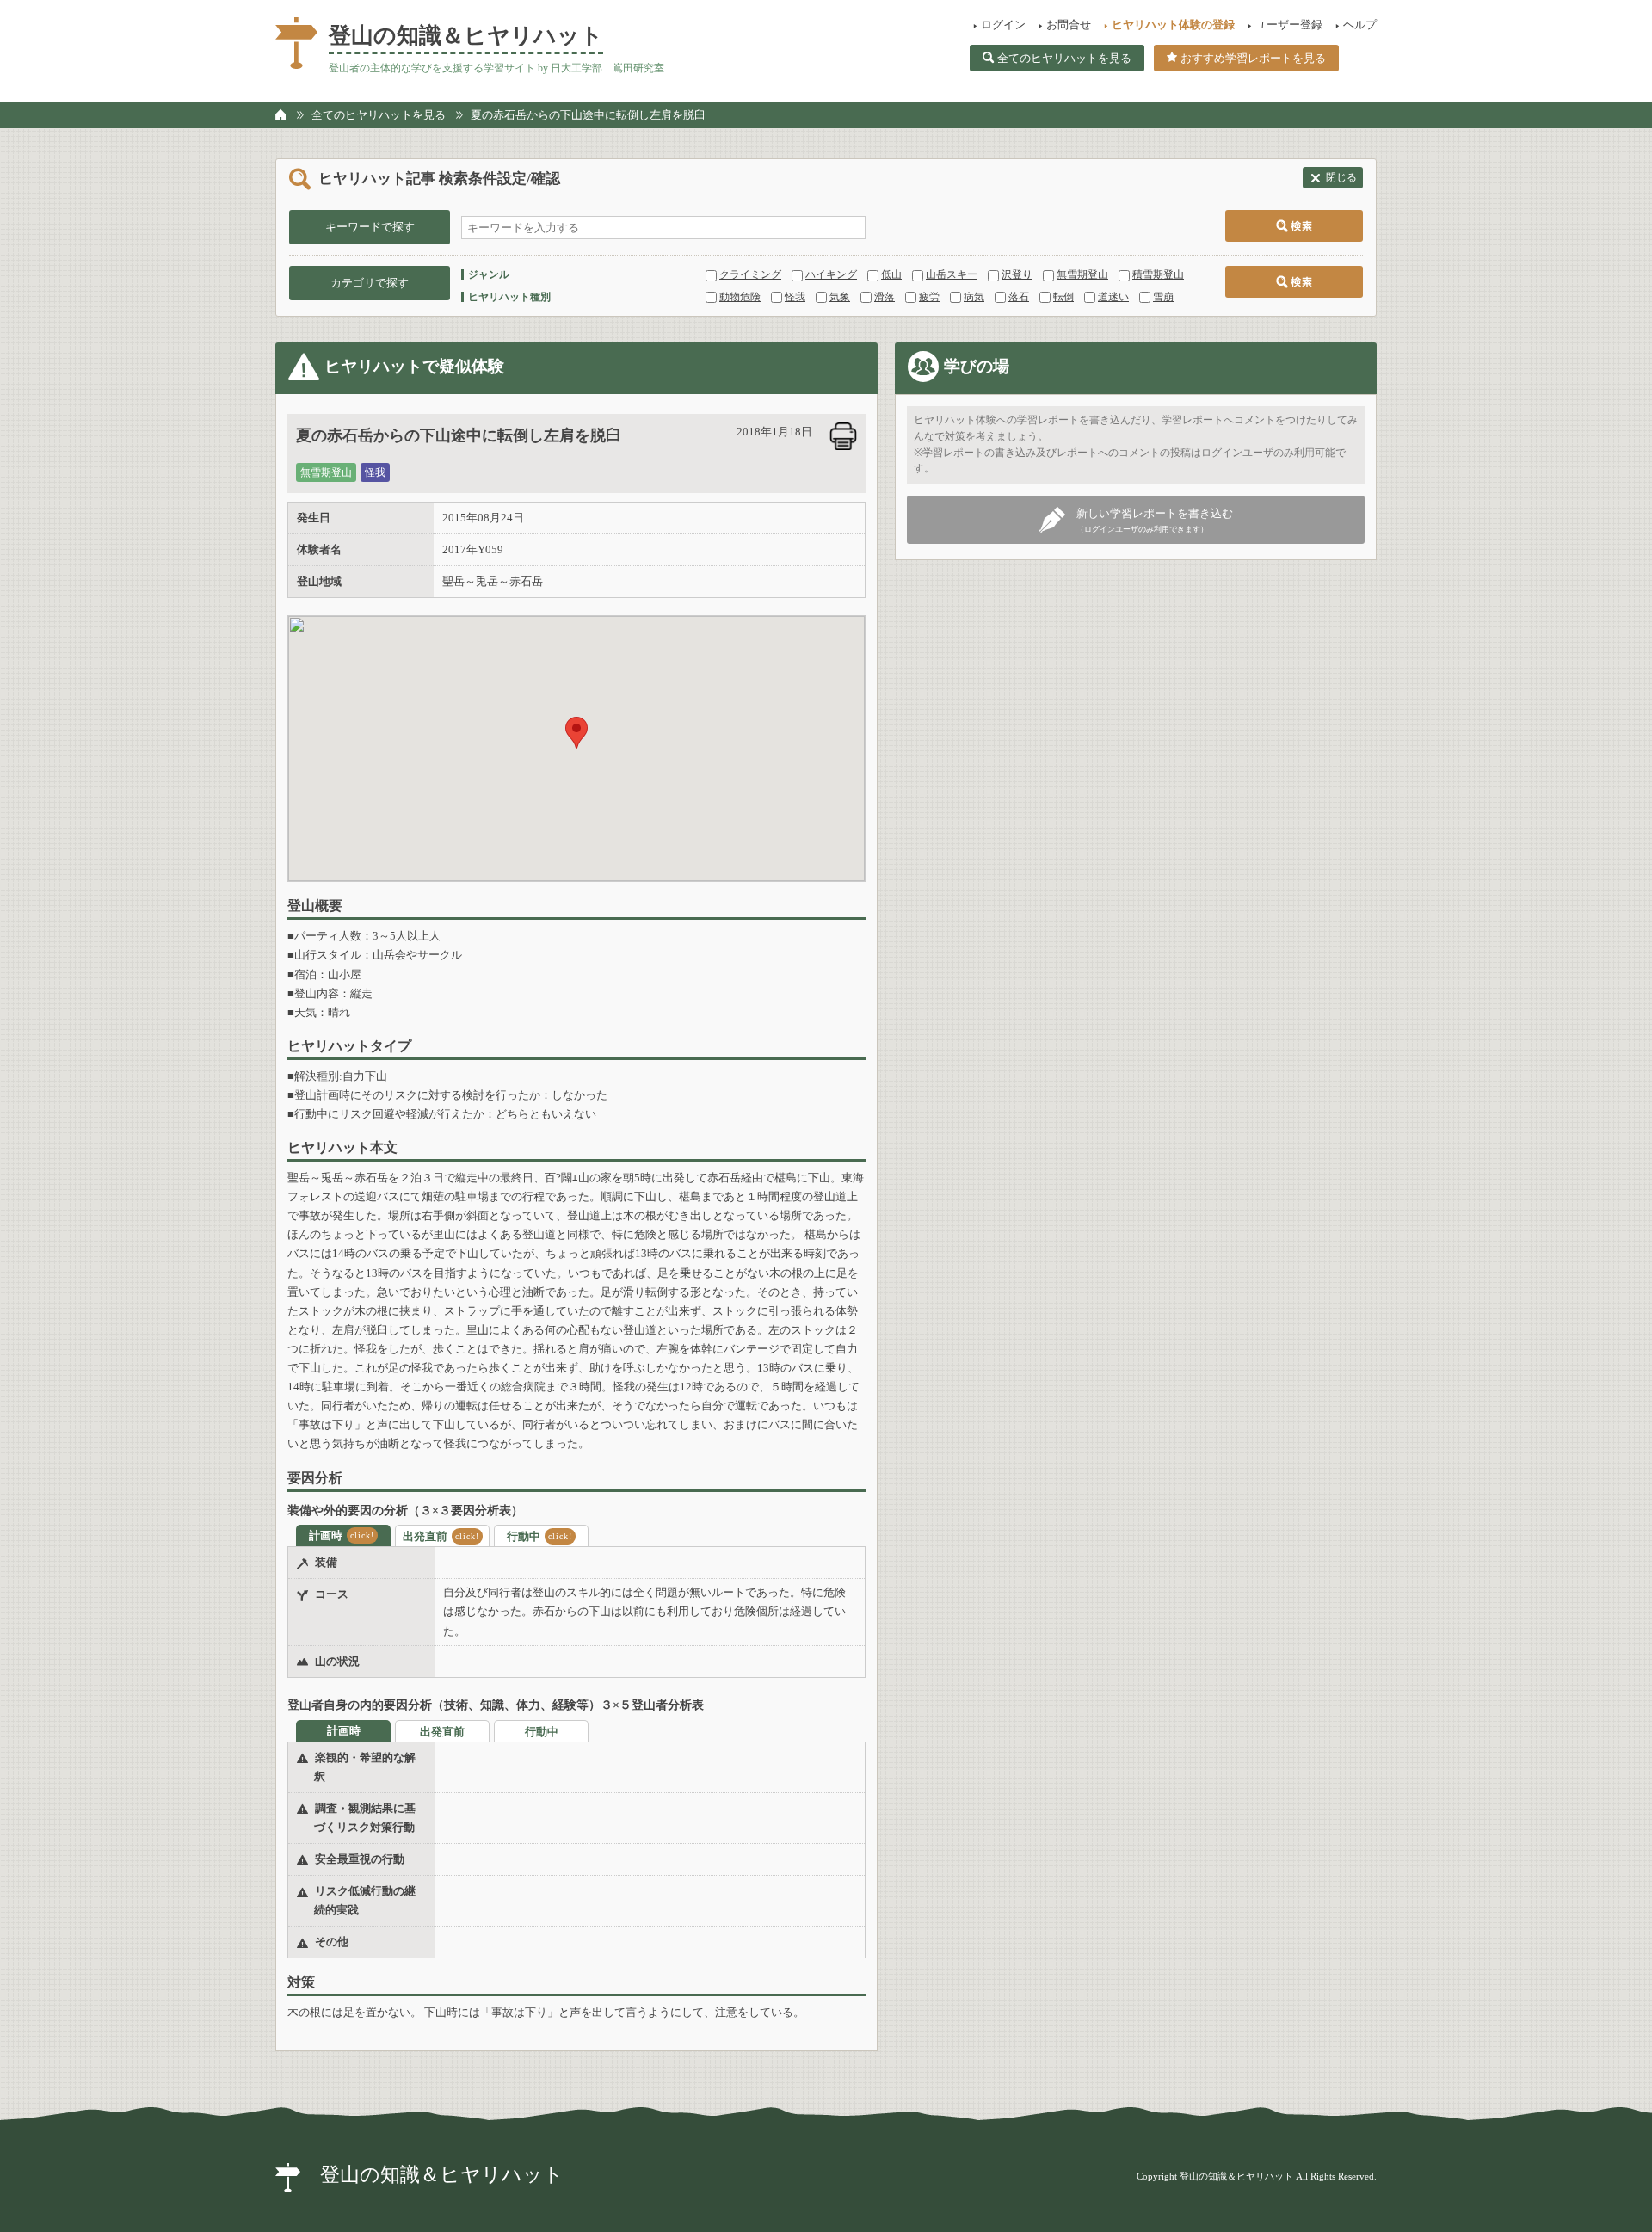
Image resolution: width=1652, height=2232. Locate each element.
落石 (1019, 297)
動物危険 (740, 297)
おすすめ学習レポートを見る (1253, 58)
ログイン (1003, 25)
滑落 (885, 297)
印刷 (843, 436)
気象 (840, 297)
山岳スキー (952, 274)
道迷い (1113, 297)
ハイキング (831, 274)
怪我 (795, 297)
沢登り (1017, 274)
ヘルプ (1360, 25)
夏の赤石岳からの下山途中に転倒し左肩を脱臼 (588, 115)
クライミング (750, 274)
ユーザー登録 (1289, 25)
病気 (974, 297)
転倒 (1063, 297)
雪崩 (1163, 297)
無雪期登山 (1082, 274)
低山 (891, 274)
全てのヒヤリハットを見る (1064, 58)
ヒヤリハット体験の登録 (1173, 25)
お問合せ (1069, 25)
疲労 (929, 297)
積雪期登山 (1158, 274)
